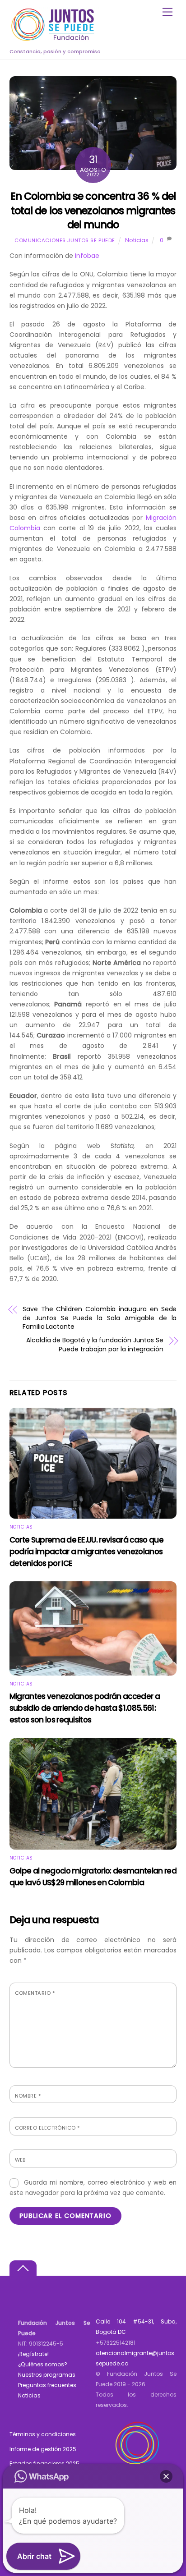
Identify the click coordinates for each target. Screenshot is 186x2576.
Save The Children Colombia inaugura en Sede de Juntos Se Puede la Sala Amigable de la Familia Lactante (100, 1318)
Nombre (28, 2096)
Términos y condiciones (43, 2434)
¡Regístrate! (33, 2354)
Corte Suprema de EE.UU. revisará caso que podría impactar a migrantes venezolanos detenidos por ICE (86, 1552)
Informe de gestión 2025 (43, 2449)
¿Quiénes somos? (43, 2364)
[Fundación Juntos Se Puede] (55, 39)
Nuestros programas (47, 2375)
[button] (166, 2476)
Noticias (137, 240)
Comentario (35, 1993)
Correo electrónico (47, 2128)
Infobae (87, 256)
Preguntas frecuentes (47, 2385)
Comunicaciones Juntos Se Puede (65, 240)
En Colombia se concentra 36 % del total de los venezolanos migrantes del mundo (93, 210)
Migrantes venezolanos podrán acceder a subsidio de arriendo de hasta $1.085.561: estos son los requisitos (85, 1708)
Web (20, 2160)
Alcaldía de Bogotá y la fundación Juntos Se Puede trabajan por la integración (95, 1345)
